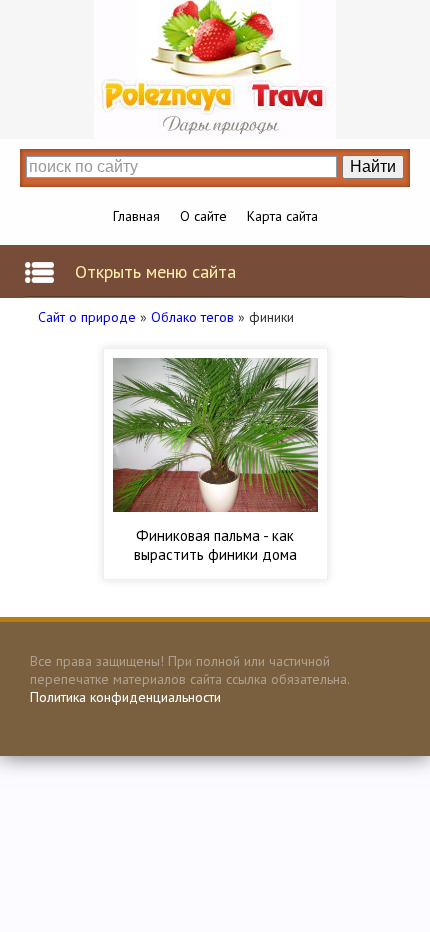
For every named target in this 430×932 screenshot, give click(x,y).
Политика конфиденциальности (125, 697)
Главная (136, 216)
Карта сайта (282, 216)
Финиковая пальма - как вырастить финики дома (215, 545)
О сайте (203, 216)
